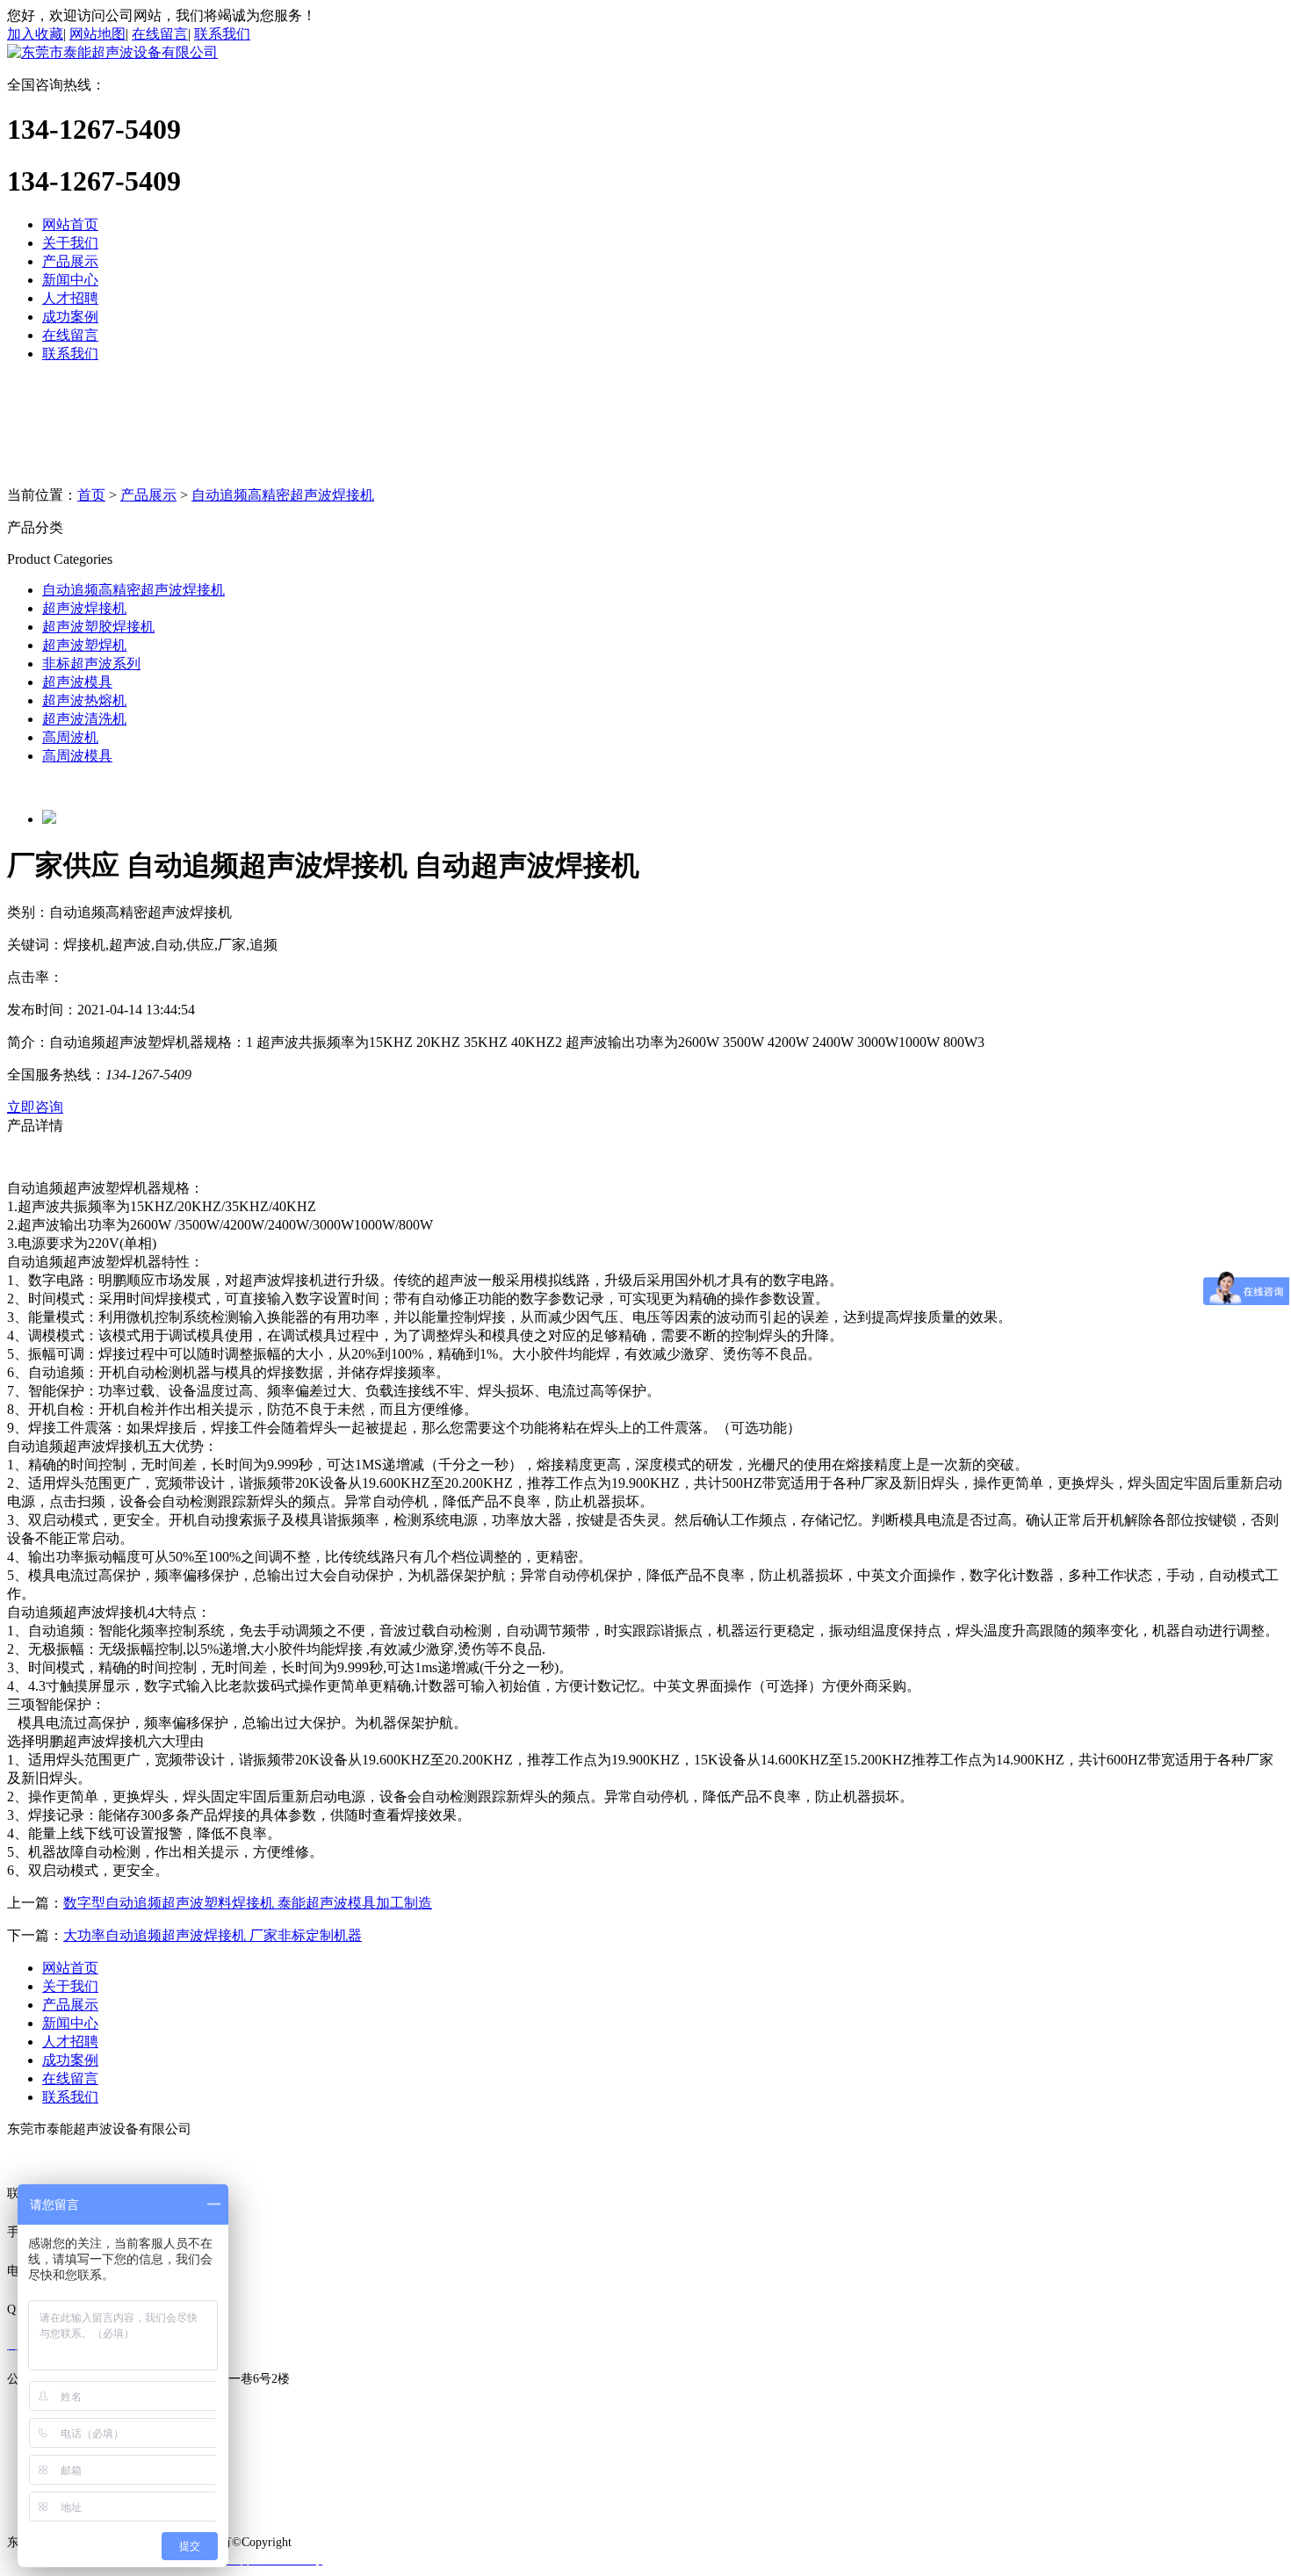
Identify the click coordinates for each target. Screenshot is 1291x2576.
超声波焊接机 (84, 608)
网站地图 (97, 34)
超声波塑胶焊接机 (98, 627)
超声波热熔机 (84, 700)
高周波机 (70, 737)
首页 (91, 495)
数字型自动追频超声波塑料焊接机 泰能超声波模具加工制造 (248, 1903)
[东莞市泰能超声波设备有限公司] (112, 52)
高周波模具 (77, 756)
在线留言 (160, 34)
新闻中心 (70, 280)
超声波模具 (77, 682)
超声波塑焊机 (84, 645)
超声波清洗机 (84, 719)
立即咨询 (35, 1107)
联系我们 (222, 34)
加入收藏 (35, 34)
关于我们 (70, 243)
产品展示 (70, 261)
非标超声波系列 (91, 664)
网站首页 (70, 224)
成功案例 (70, 317)
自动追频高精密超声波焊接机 (283, 495)
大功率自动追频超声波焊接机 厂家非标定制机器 (213, 1935)
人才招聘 (70, 298)
